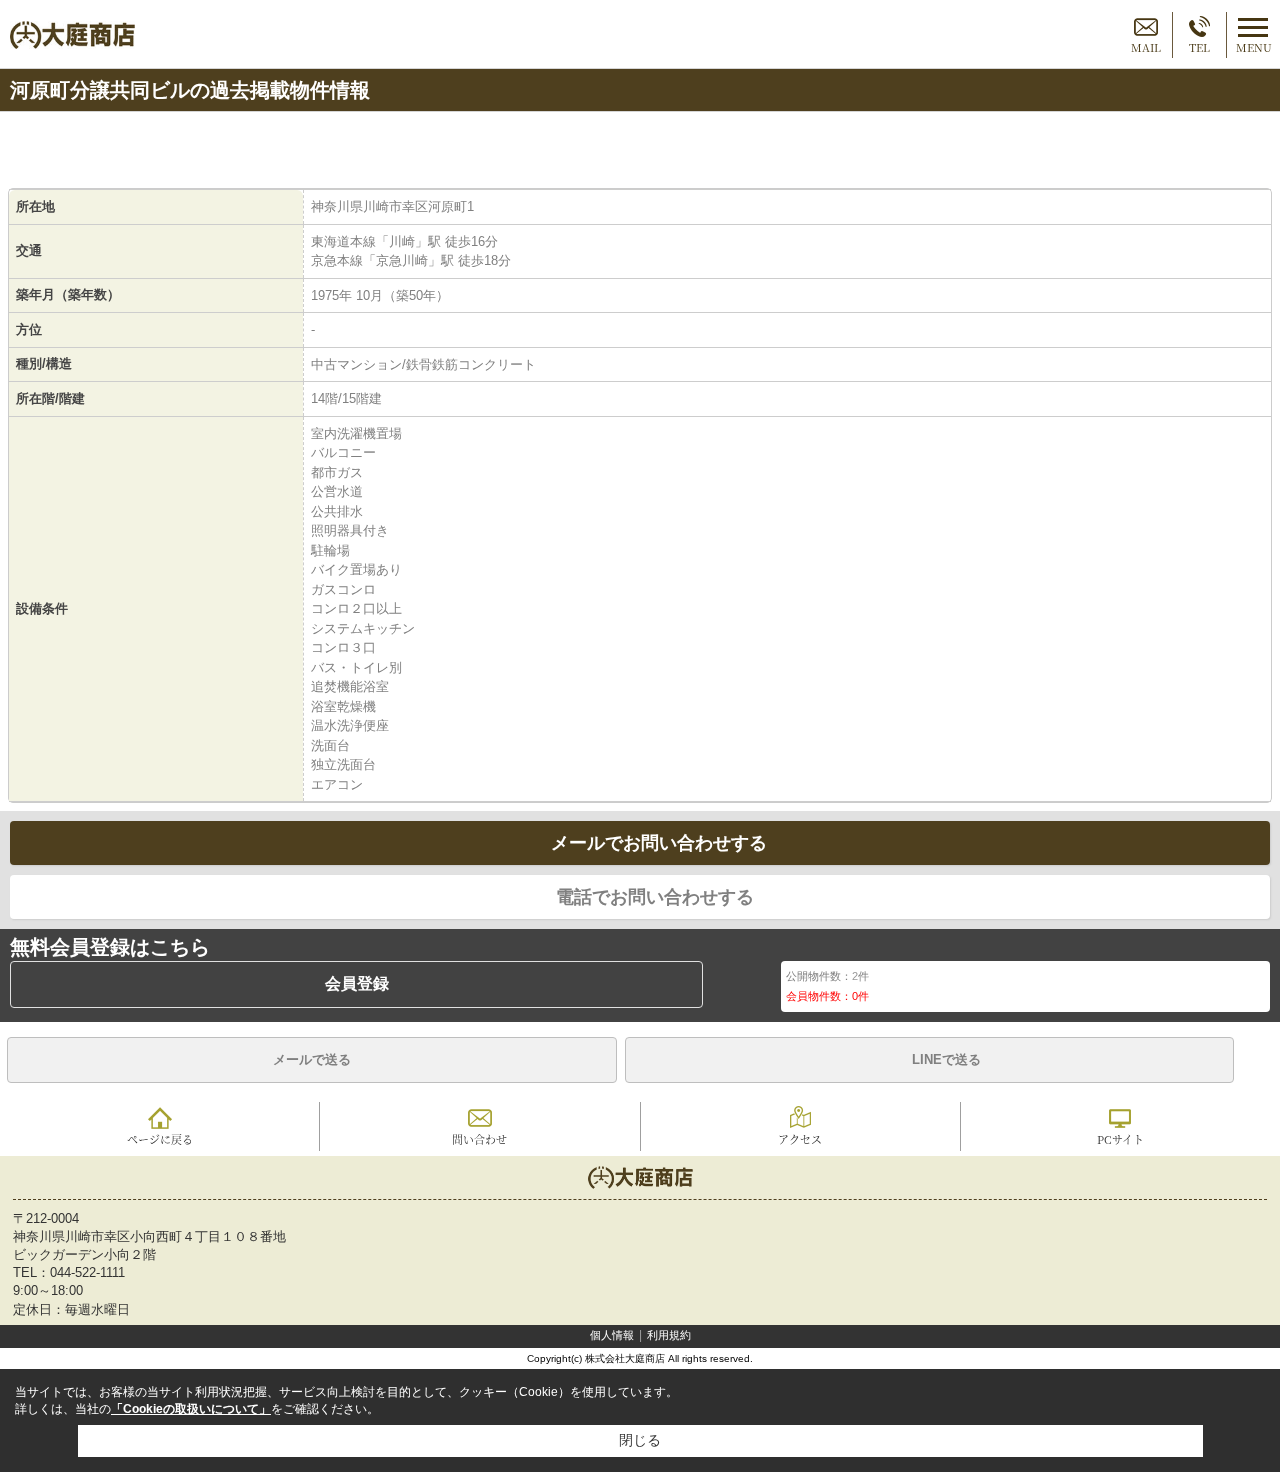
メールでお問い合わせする (659, 843)
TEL (1199, 47)
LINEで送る (946, 1059)
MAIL (1146, 47)
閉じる (640, 1440)
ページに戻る (160, 1139)
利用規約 (669, 1335)
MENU (1254, 47)
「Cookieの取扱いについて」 (191, 1409)
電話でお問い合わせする (655, 897)
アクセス (800, 1139)
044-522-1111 (87, 1272)
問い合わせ (479, 1139)
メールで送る (312, 1059)
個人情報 (612, 1335)
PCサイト (1120, 1139)
